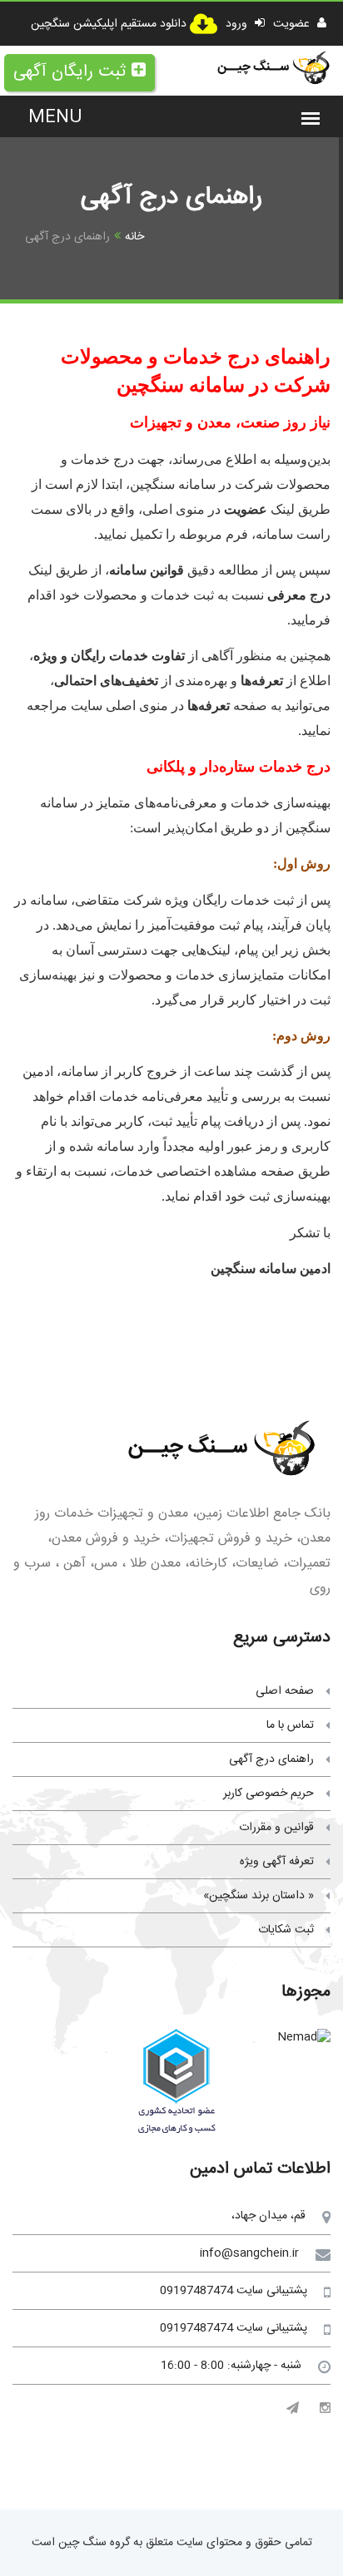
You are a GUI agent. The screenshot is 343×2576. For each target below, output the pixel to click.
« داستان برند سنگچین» (258, 1896)
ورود (238, 24)
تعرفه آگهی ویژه (277, 1862)
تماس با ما (290, 1725)
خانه (134, 237)
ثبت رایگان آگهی (70, 72)
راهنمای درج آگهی (271, 1759)
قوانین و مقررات (276, 1828)
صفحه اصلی (285, 1691)
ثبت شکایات (286, 1930)
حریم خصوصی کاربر (268, 1794)
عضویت (293, 24)
